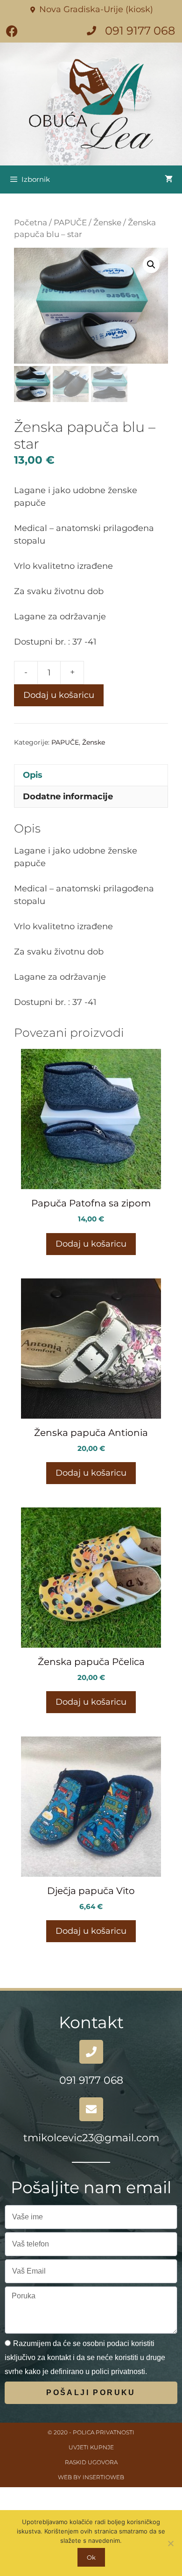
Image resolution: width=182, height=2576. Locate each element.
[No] (170, 2543)
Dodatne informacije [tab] (68, 796)
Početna (31, 222)
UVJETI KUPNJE (91, 2447)
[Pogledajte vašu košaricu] (169, 179)
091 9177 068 (91, 2080)
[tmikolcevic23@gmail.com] (91, 2109)
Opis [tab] (33, 775)
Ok (91, 2557)
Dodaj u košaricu (59, 695)
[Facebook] (12, 31)
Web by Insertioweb (91, 2477)
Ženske (107, 222)
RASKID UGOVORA (91, 2462)
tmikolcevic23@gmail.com (91, 2138)
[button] (151, 265)
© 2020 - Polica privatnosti (91, 2432)
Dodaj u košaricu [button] (91, 1244)
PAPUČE (70, 222)
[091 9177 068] (91, 2052)
